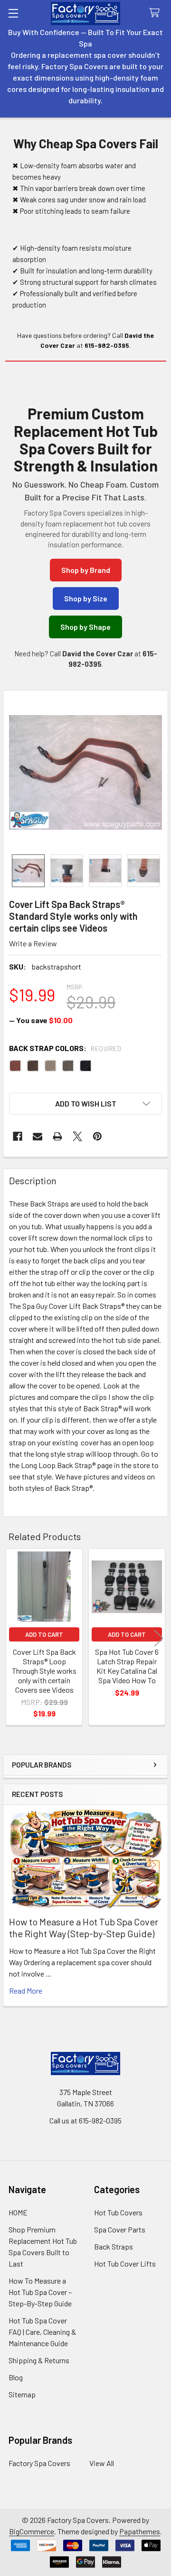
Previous (12, 1638)
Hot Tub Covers (118, 2212)
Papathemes (140, 2531)
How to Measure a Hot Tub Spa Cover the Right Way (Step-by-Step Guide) (84, 1927)
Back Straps (114, 2246)
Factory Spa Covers (39, 2463)
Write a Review (33, 943)
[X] (77, 1136)
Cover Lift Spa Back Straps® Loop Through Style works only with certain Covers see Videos (44, 1671)
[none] (85, 772)
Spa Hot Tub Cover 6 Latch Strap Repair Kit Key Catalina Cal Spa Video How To (127, 1666)
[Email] (38, 1136)
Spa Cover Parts (120, 2229)
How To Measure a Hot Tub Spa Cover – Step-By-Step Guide (40, 2292)
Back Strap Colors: (65, 1048)
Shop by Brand (86, 570)
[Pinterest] (97, 1136)
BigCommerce (32, 2531)
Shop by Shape (85, 627)
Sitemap (22, 2394)
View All (102, 2463)
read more (26, 1991)
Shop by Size (86, 598)
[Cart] (157, 13)
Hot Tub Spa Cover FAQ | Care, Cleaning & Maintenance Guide (42, 2332)
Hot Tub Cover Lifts (125, 2263)
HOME (18, 2212)
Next (159, 1638)
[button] (85, 1104)
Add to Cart (44, 1634)
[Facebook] (18, 1136)
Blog (16, 2377)
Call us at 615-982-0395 (85, 2120)
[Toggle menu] (13, 13)
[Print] (57, 1136)
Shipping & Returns (39, 2360)
